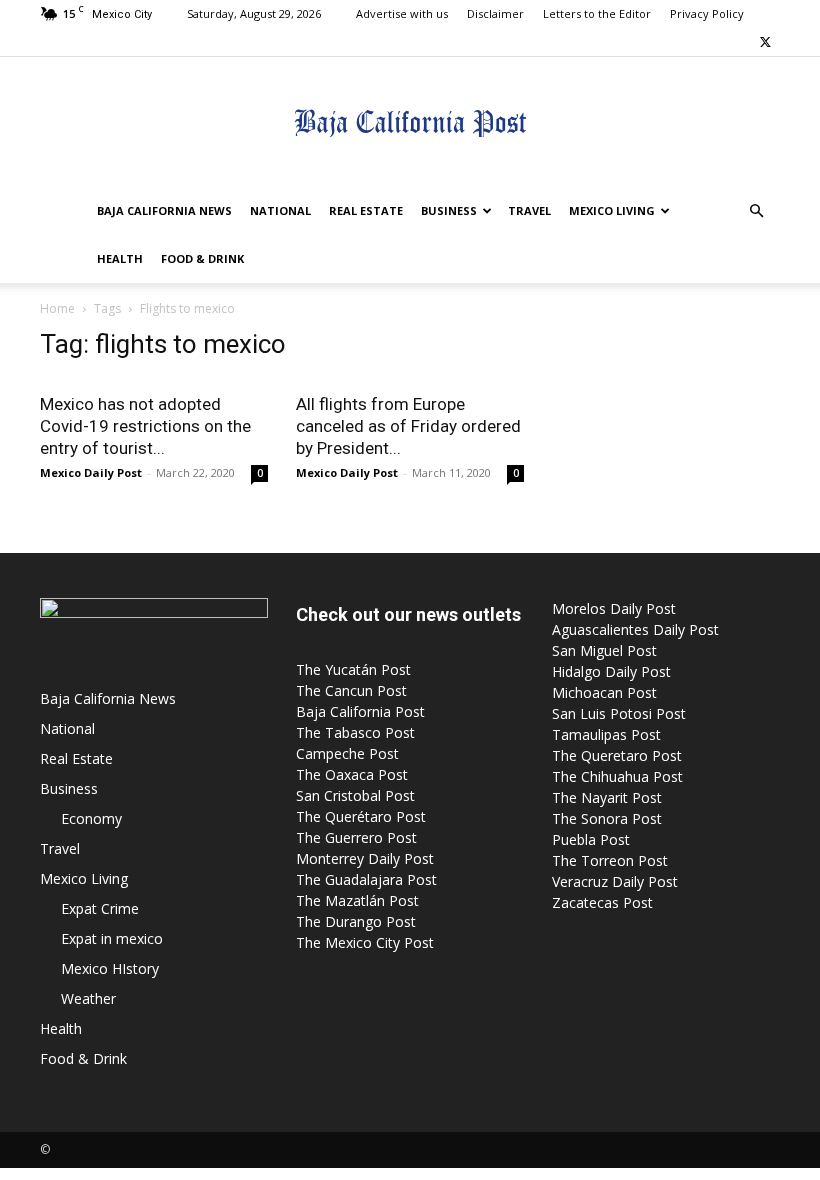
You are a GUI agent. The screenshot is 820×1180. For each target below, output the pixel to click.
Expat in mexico (112, 938)
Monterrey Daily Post (365, 858)
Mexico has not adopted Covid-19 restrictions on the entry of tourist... (145, 426)
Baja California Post (360, 711)
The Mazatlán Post (357, 900)
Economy (91, 818)
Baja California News (164, 210)
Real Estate (366, 210)
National (280, 210)
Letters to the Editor (597, 13)
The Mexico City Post (365, 942)
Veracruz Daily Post (615, 881)
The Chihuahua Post (617, 776)
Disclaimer (495, 13)
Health (120, 258)
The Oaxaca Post (352, 774)
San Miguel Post (604, 650)
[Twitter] (765, 42)
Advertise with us (402, 13)
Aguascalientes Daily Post (635, 629)
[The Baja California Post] (410, 123)
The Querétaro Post (361, 816)
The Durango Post (356, 921)
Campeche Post (347, 753)
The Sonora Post (607, 818)
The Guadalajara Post (366, 879)
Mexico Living (612, 210)
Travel (529, 210)
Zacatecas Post (602, 902)
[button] (756, 211)
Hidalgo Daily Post (611, 671)
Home (57, 308)
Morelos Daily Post (614, 608)
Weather (88, 998)
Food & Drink (202, 258)
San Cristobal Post (355, 795)
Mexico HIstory (110, 968)
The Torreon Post (610, 860)
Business (449, 210)
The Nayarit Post (607, 797)
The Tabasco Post (355, 732)
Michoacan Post (604, 692)
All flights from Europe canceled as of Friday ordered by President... (408, 426)
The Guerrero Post (356, 837)
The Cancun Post (351, 690)
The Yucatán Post (353, 669)
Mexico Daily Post (91, 472)
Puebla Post (591, 839)
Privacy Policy (707, 13)
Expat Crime (100, 908)
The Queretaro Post (617, 755)
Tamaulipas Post (606, 734)
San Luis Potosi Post (619, 713)
